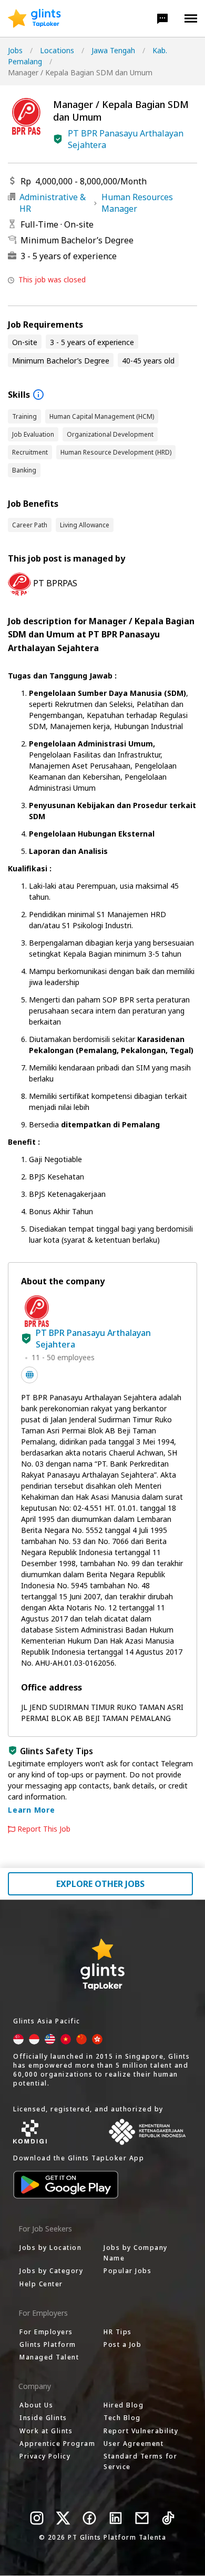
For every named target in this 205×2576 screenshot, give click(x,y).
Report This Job (44, 1829)
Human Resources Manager (137, 203)
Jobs (15, 50)
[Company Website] (29, 1375)
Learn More (32, 1810)
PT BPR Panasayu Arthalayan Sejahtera (126, 139)
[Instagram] (37, 2518)
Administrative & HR (53, 203)
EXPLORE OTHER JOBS (100, 1884)
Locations (57, 50)
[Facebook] (89, 2518)
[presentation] (34, 18)
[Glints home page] (34, 18)
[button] (162, 18)
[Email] (142, 2518)
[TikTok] (168, 2518)
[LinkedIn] (116, 2518)
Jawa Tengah (113, 50)
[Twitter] (63, 2518)
